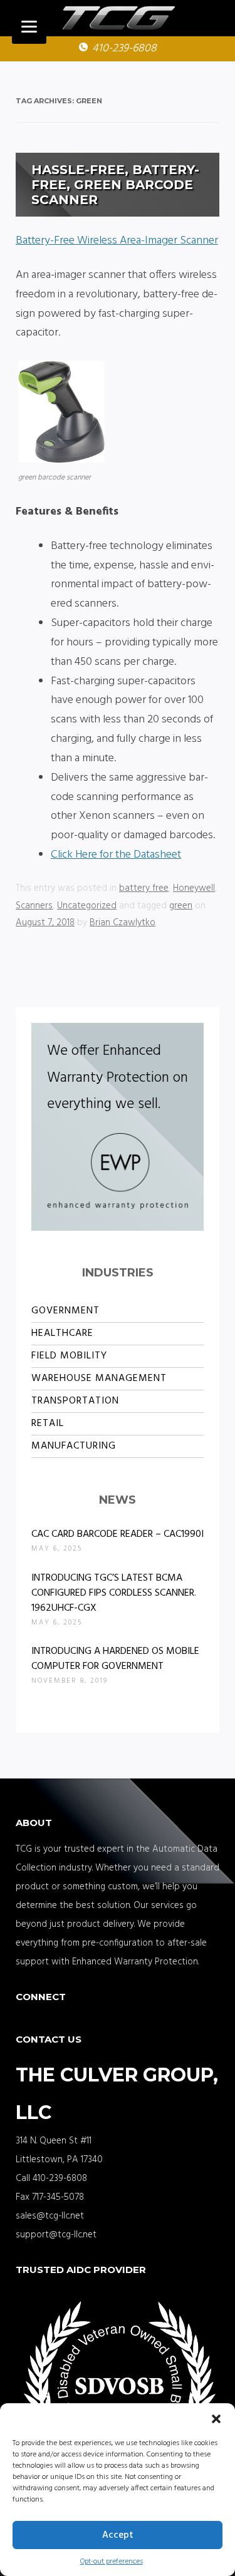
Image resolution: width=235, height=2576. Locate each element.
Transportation (75, 1401)
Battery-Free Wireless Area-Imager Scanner (117, 241)
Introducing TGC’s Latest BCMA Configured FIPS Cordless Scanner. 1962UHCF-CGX (114, 1593)
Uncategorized (87, 906)
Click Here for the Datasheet (116, 855)
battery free (144, 888)
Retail (48, 1424)
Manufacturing (74, 1446)
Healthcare (62, 1333)
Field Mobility (69, 1356)
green (181, 906)
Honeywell (194, 888)
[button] (216, 2419)
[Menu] (29, 27)
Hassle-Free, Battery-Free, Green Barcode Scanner (115, 185)
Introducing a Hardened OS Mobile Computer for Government (115, 1659)
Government (65, 1311)
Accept (118, 2535)
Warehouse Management (99, 1378)
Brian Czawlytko (123, 923)
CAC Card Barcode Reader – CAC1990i (118, 1534)
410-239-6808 (124, 49)
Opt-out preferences (112, 2562)
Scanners (34, 906)
